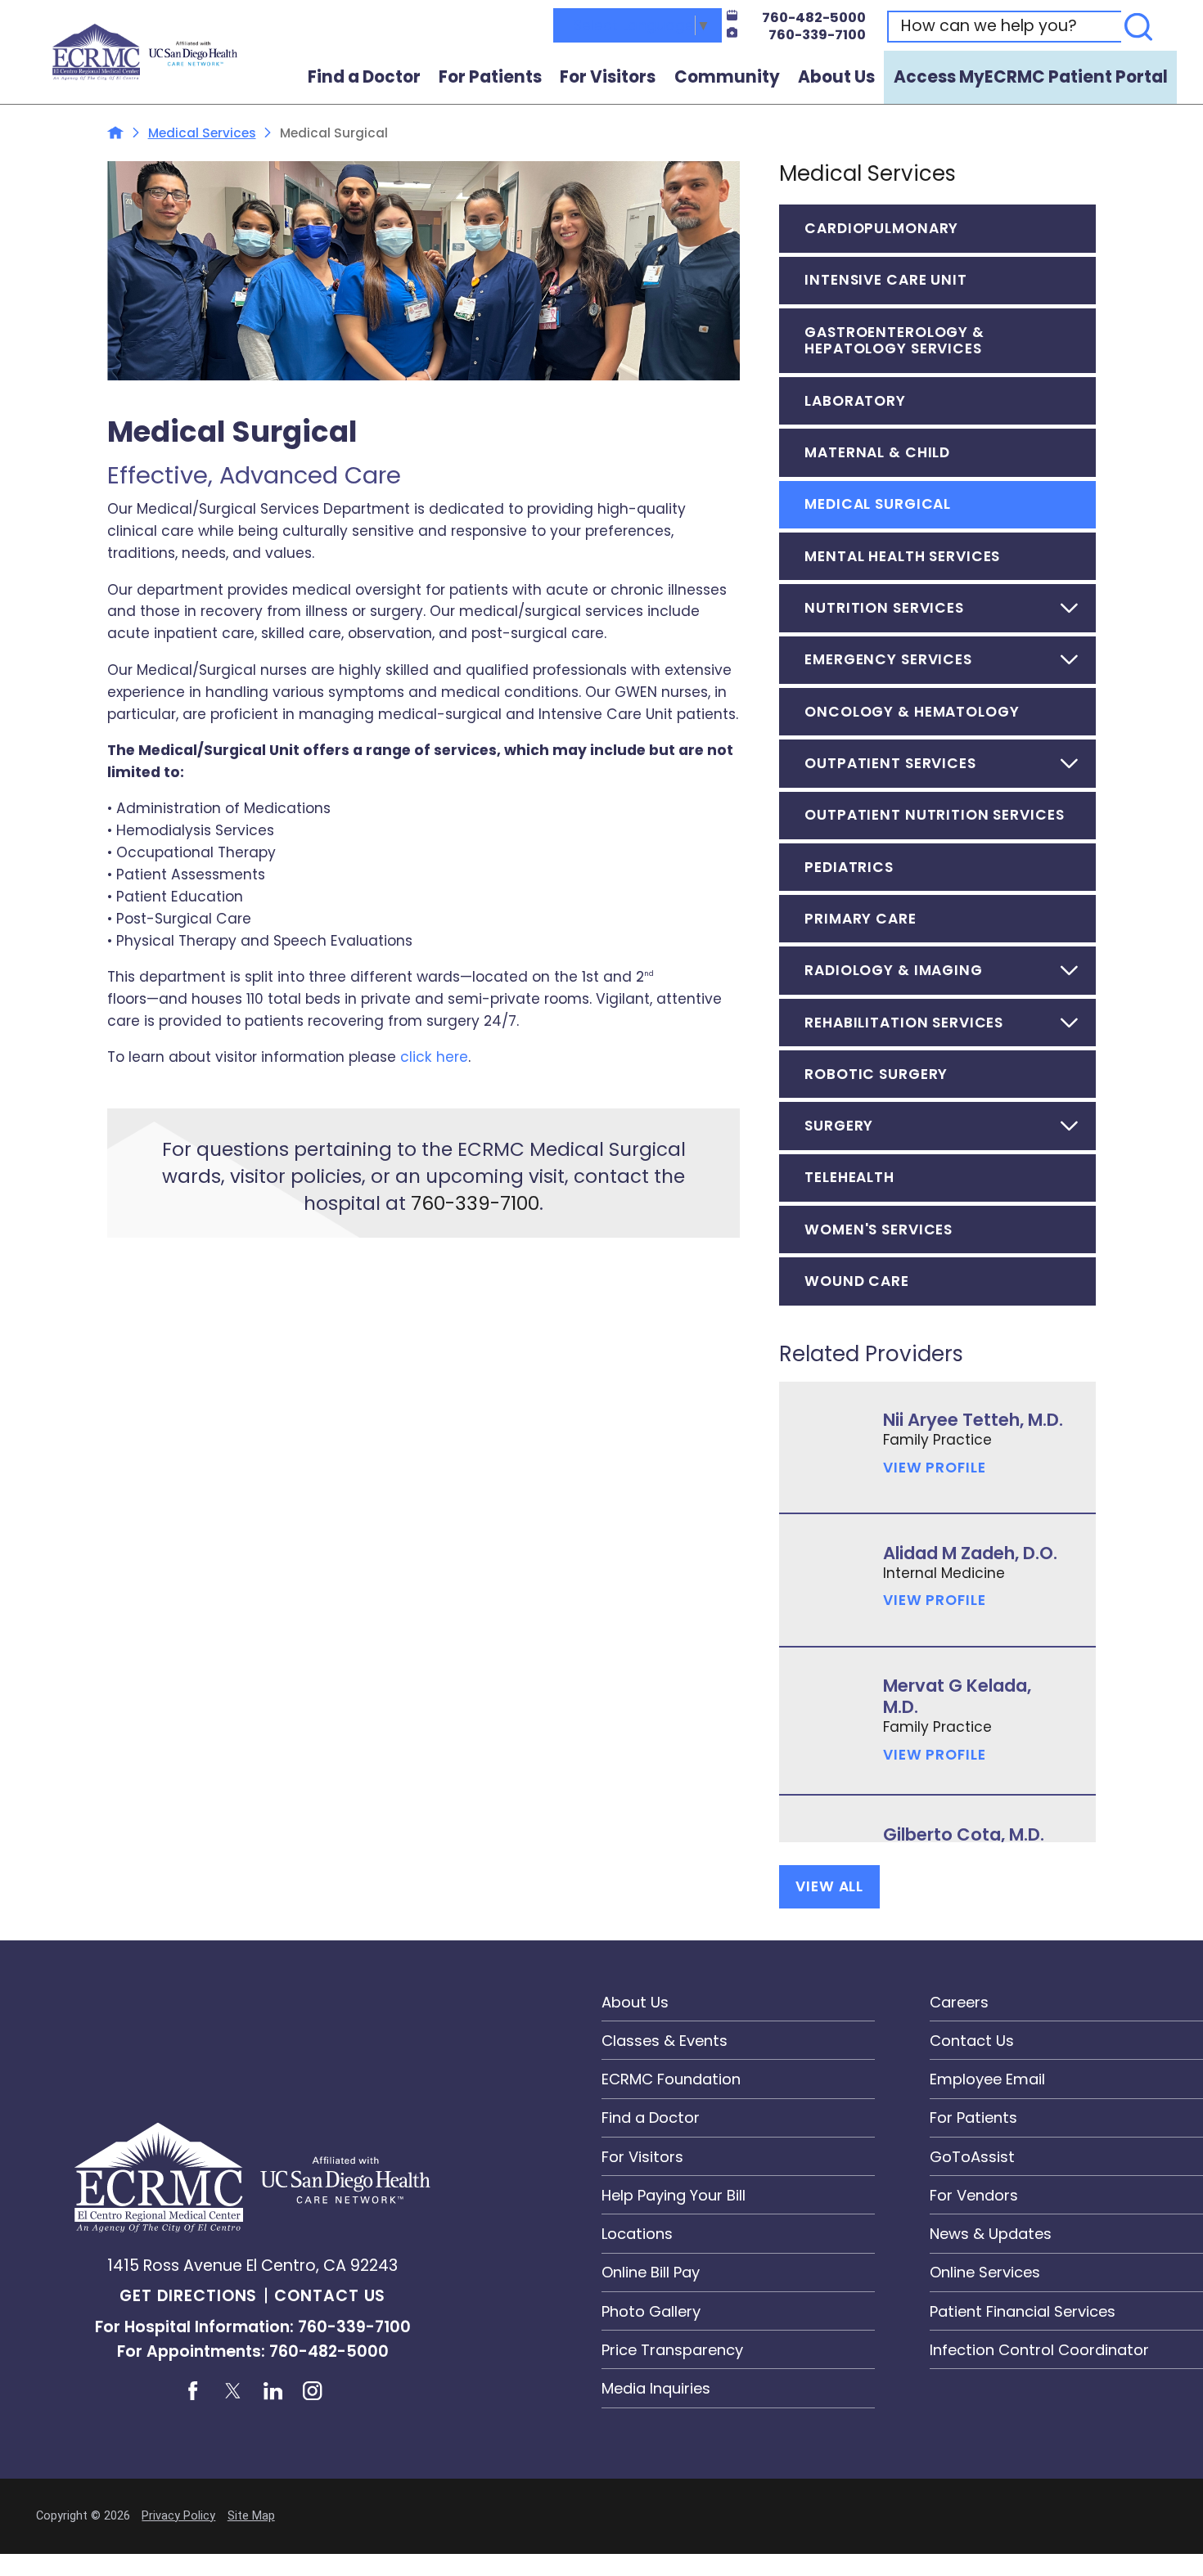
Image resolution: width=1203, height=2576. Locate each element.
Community (727, 77)
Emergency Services (888, 659)
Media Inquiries (656, 2388)
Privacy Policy (178, 2516)
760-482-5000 (814, 18)
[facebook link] (192, 2391)
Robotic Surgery (876, 1074)
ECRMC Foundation (671, 2079)
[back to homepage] (115, 133)
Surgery (839, 1126)
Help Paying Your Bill (674, 2195)
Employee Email (987, 2079)
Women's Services (879, 1230)
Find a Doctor (364, 77)
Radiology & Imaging (893, 970)
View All (829, 1886)
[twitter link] (232, 2391)
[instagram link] (313, 2391)
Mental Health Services (902, 556)
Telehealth (849, 1177)
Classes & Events (665, 2041)
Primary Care (860, 919)
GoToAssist (972, 2157)
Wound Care (857, 1281)
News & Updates (991, 2234)
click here (434, 1057)
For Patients (490, 77)
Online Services (985, 2272)
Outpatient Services (890, 763)
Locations (637, 2234)
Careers (959, 2002)
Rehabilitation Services (904, 1023)
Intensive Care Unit (885, 280)
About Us (836, 77)
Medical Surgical (878, 504)
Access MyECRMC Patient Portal (1031, 77)
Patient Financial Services (1023, 2311)
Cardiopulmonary (881, 228)
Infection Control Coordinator (1039, 2350)
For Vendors (974, 2195)
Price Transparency (672, 2350)
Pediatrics (849, 867)
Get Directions (188, 2296)
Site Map (251, 2516)
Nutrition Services (884, 608)
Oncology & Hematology (912, 712)
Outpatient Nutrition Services (934, 815)
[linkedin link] (273, 2391)
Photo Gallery (651, 2311)
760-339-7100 (817, 35)
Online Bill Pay (651, 2272)
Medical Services (202, 133)
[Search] (1139, 27)
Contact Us (330, 2296)
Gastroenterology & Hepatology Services (894, 341)
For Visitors (608, 77)
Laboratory (855, 401)
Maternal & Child (877, 452)
